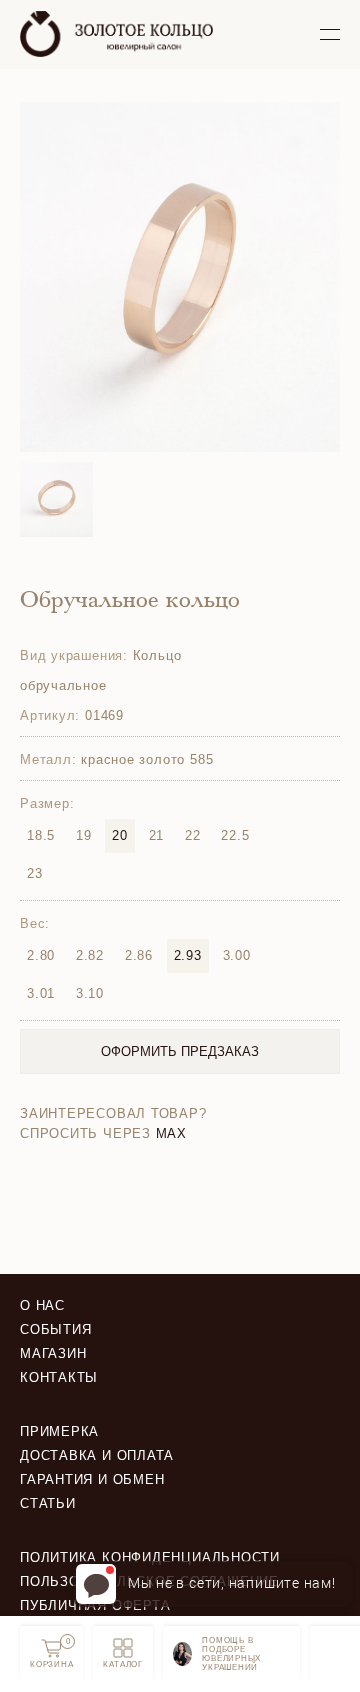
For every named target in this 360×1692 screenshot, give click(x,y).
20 (120, 835)
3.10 (90, 993)
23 (35, 873)
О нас (42, 1305)
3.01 (41, 993)
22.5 (235, 835)
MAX (171, 1133)
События (55, 1329)
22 (193, 835)
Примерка (59, 1431)
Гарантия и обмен (92, 1479)
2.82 (90, 955)
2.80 (41, 955)
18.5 (41, 835)
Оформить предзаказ (180, 1051)
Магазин (53, 1353)
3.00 (237, 955)
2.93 (188, 955)
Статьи (48, 1503)
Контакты (59, 1377)
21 (157, 835)
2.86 (139, 955)
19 (84, 835)
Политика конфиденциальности (150, 1557)
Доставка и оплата (97, 1455)
